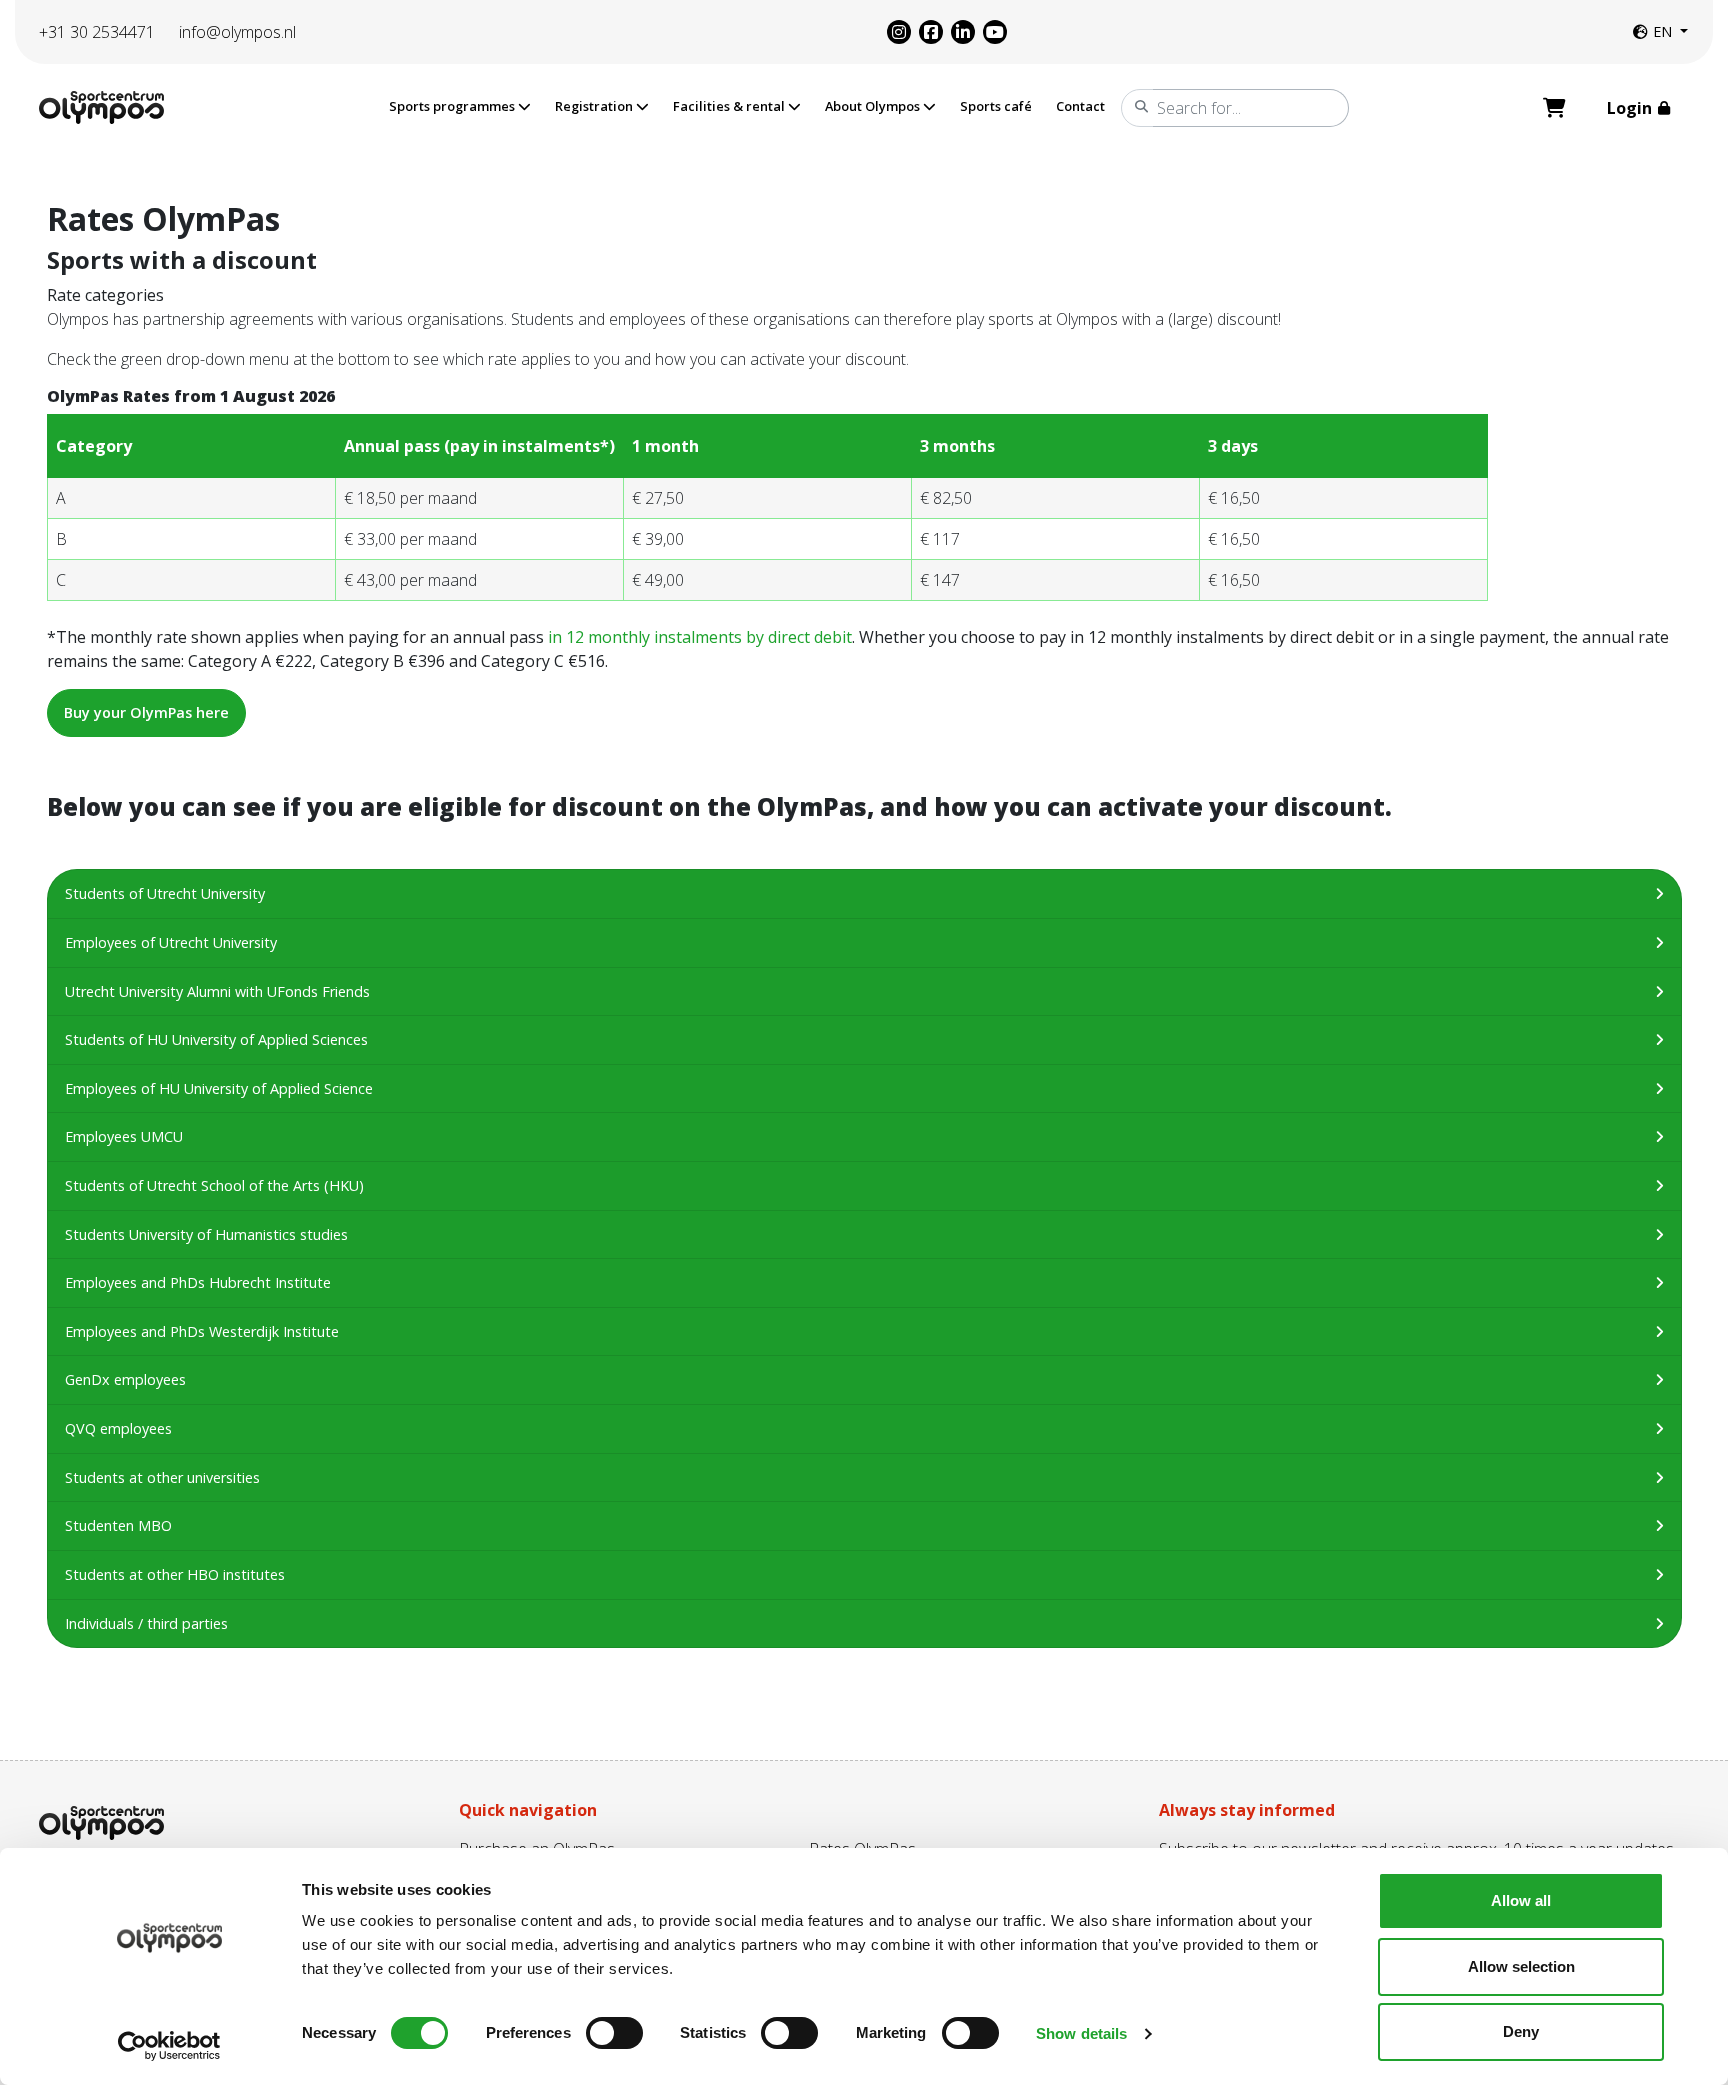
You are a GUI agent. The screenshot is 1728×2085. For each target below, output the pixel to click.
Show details (1081, 2033)
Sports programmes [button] (453, 106)
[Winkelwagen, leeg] (1554, 108)
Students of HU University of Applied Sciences (216, 1039)
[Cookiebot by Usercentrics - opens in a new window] (169, 2046)
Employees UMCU (124, 1136)
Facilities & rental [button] (730, 106)
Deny (1521, 2031)
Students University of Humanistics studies (206, 1234)
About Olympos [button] (874, 106)
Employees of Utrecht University (171, 942)
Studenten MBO (118, 1525)
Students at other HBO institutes (175, 1574)
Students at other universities (162, 1477)
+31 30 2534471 (97, 32)
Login (1631, 108)
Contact (1080, 106)
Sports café (996, 106)
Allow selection (1521, 1966)
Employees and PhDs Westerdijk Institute (202, 1331)
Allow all (1521, 1900)
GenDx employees (125, 1379)
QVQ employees (118, 1428)
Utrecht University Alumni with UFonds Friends (217, 991)
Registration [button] (595, 106)
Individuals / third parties (146, 1623)
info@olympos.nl (237, 32)
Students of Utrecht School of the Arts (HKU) (214, 1185)
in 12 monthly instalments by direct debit (698, 637)
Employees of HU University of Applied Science (219, 1088)
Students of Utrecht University (165, 893)
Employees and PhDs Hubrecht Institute (198, 1282)
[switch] (614, 2033)
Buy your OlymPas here (146, 712)
